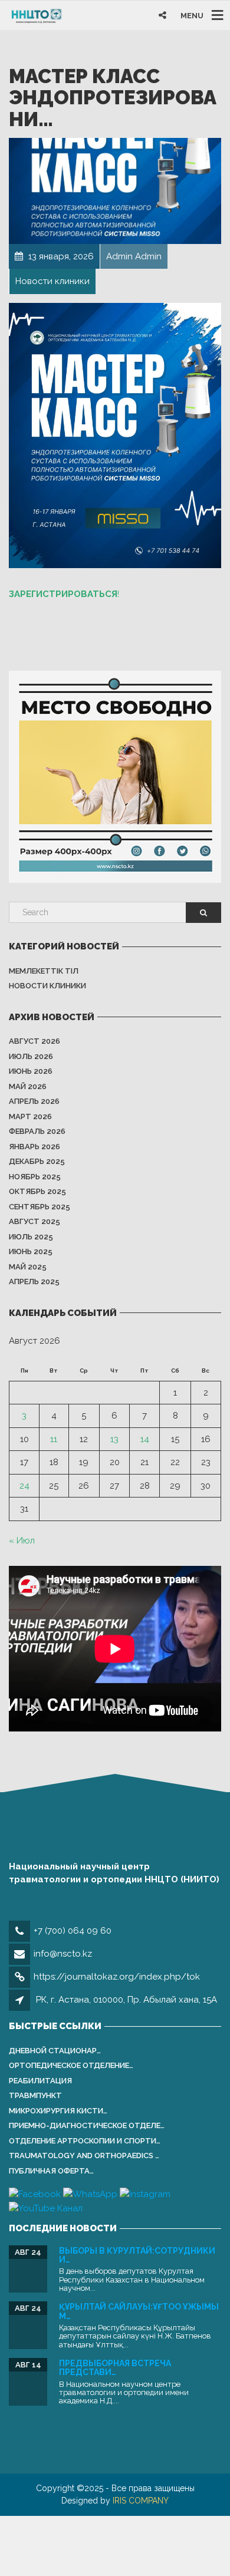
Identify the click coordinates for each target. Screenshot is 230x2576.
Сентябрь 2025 (40, 1207)
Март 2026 (30, 1117)
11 (54, 1439)
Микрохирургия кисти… (58, 2111)
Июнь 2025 (31, 1251)
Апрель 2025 (34, 1282)
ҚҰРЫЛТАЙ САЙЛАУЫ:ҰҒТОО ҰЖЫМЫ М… (139, 2311)
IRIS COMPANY (141, 2501)
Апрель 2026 (34, 1101)
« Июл (22, 1541)
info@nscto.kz (63, 1954)
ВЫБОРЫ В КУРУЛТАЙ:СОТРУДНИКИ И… (137, 2255)
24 (24, 1486)
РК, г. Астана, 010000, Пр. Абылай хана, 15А (126, 2000)
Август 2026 (34, 1041)
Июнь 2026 (31, 1071)
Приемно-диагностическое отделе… (87, 2125)
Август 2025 (34, 1221)
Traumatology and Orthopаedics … (84, 2156)
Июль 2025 (31, 1237)
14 (145, 1439)
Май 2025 (28, 1267)
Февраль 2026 (37, 1131)
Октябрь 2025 (37, 1191)
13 (114, 1439)
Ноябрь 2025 (35, 1177)
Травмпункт (35, 2095)
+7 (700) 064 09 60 (73, 1931)
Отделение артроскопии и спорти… (85, 2141)
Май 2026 (28, 1086)
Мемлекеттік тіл (44, 971)
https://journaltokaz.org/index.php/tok (117, 1977)
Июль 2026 (31, 1056)
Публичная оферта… (51, 2171)
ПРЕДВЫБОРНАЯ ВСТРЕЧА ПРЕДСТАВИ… (115, 2368)
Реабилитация (40, 2081)
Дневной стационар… (55, 2051)
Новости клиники (47, 986)
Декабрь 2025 (37, 1161)
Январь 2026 (34, 1147)
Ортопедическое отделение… (71, 2065)
